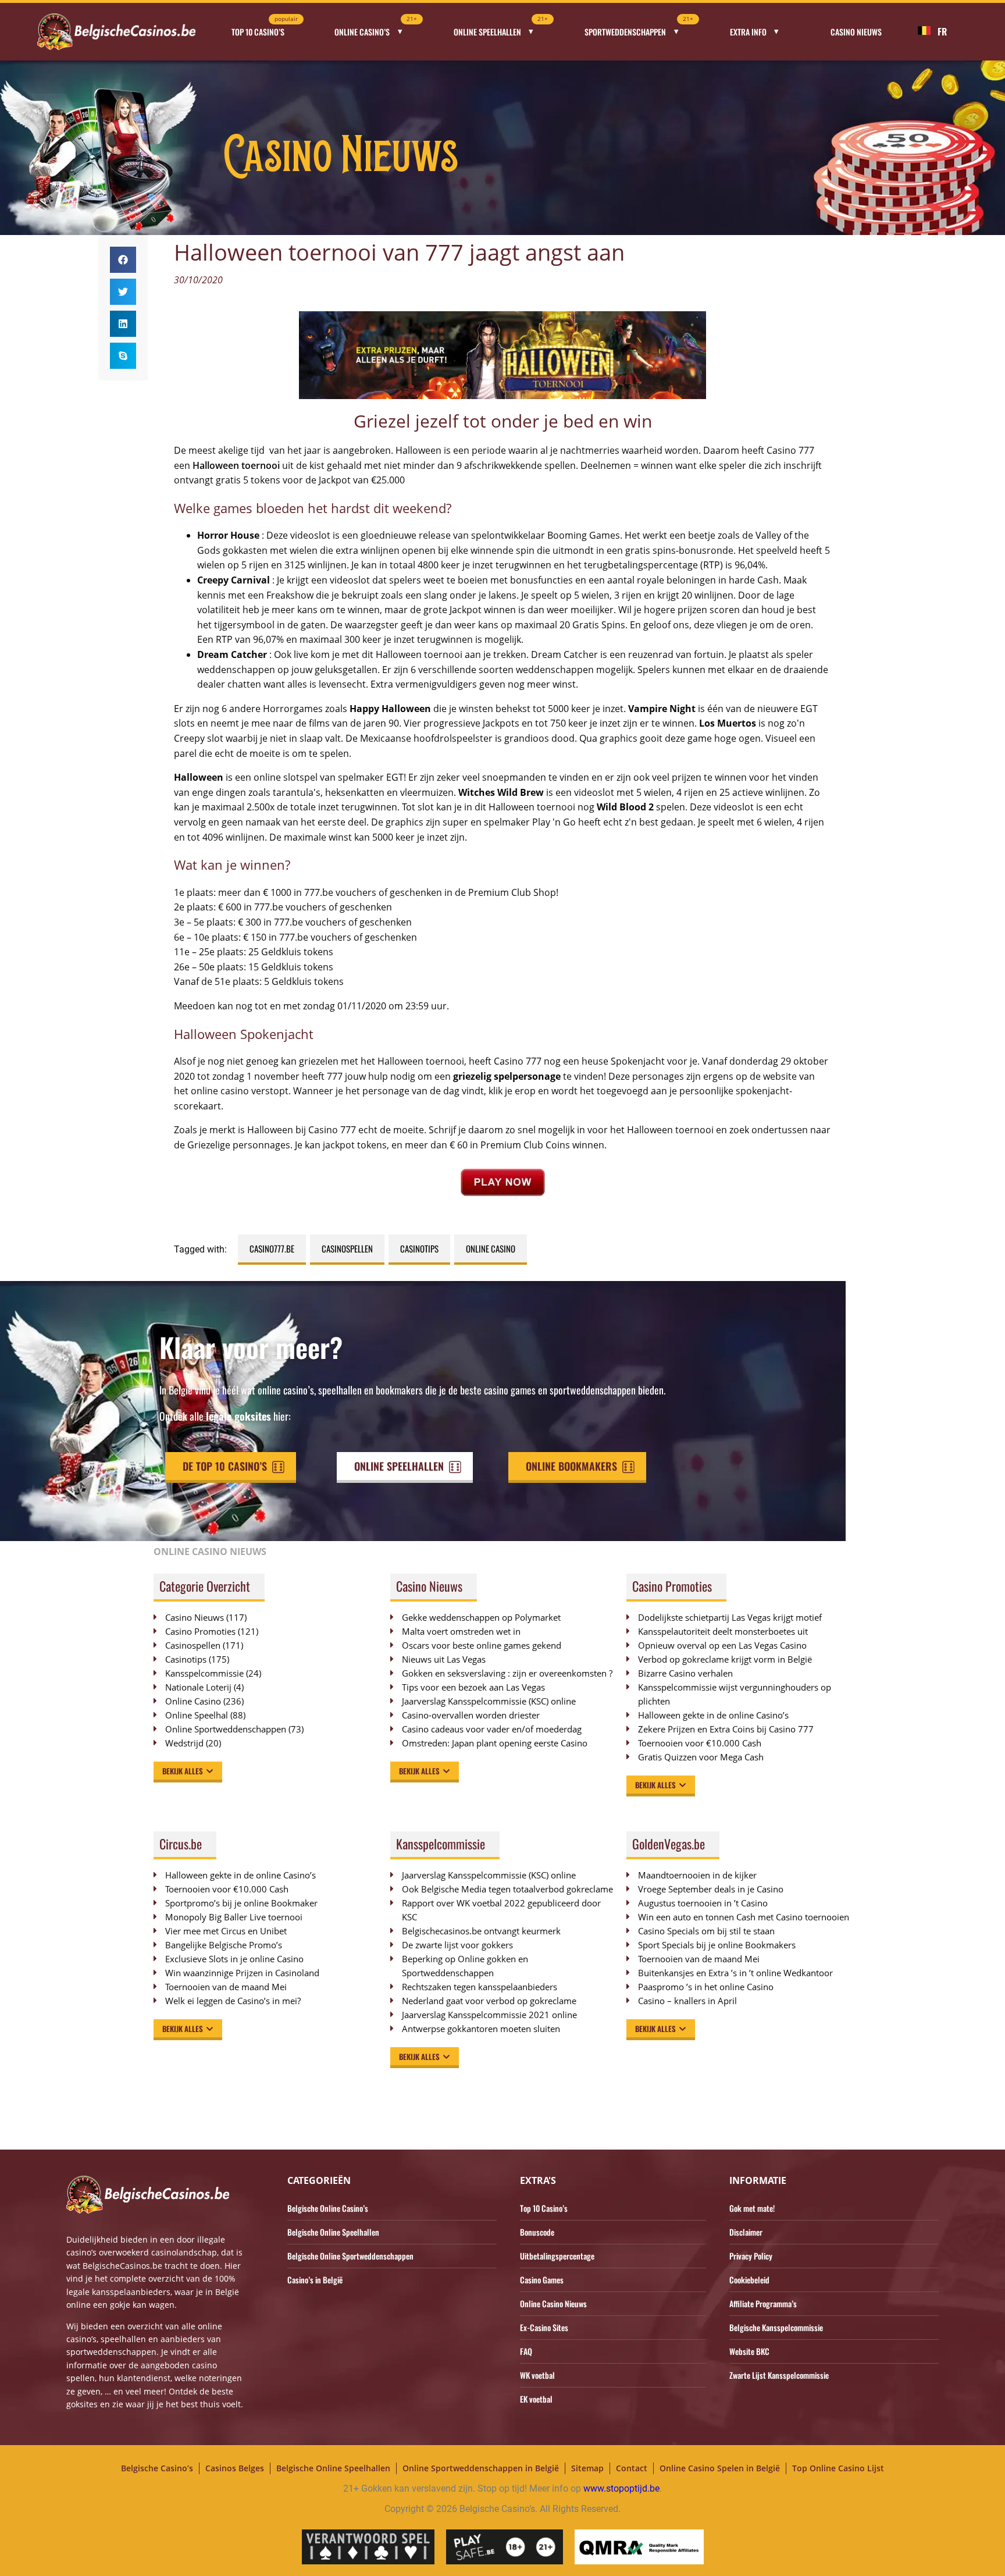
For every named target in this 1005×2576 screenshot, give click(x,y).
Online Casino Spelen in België (720, 2468)
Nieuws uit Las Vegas (444, 1659)
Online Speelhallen (501, 28)
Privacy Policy (751, 2256)
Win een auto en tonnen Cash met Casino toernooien (744, 1917)
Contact (632, 2468)
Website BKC (749, 2351)
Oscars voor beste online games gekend (482, 1645)
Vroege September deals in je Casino (711, 1889)
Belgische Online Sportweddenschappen (350, 2256)
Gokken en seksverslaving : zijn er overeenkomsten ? (507, 1673)
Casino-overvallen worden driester (471, 1715)
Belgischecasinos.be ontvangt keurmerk (481, 1931)
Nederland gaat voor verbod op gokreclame (489, 2001)
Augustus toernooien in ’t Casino (703, 1903)
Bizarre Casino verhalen (685, 1673)
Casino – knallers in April (687, 2001)
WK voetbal (537, 2375)
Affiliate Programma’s (763, 2303)
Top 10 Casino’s (265, 28)
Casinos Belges (235, 2468)
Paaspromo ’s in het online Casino (706, 1987)
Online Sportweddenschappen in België (481, 2468)
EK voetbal (536, 2399)
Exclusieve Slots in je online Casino (234, 1959)
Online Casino (491, 1248)
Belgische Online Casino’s (328, 2208)
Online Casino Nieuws (553, 2303)
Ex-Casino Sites (544, 2327)
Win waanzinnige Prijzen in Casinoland (242, 1973)
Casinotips (419, 1248)
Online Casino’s (376, 28)
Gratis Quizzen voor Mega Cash (701, 1757)
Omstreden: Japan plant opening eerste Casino (495, 1743)
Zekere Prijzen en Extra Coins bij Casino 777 (732, 1729)
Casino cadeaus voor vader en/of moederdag (492, 1729)
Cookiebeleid (749, 2280)
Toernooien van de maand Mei (226, 1987)
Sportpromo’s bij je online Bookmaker (241, 1903)
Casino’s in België (315, 2280)
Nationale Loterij (198, 1687)
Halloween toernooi (236, 465)
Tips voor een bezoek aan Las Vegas (473, 1687)
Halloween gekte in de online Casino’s (713, 1715)
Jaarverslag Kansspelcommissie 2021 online (489, 2015)
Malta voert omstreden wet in (461, 1631)
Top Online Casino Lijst (838, 2468)
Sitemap (587, 2468)
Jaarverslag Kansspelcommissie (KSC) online (489, 1701)
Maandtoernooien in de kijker (697, 1875)
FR (942, 31)
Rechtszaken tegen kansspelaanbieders (480, 1987)
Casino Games (542, 2280)
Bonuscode (537, 2232)
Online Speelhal (197, 1715)
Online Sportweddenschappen (226, 1729)
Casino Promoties (200, 1631)
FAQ (526, 2351)
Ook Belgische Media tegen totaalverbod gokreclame (507, 1889)
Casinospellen (347, 1248)
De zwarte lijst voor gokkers (457, 1945)
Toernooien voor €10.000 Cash (700, 1743)
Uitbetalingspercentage (557, 2256)
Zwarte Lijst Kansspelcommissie (779, 2375)
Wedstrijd (184, 1743)
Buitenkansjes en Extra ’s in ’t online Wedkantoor (735, 1973)
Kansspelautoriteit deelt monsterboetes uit (723, 1631)
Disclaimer (746, 2232)
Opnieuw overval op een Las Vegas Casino (722, 1645)
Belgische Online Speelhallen (333, 2232)
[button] (123, 260)
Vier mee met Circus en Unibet (226, 1931)
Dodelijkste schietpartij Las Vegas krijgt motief (730, 1617)
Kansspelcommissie (204, 1673)
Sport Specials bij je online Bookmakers (717, 1945)
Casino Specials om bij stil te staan (706, 1931)
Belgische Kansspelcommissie (776, 2327)
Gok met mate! (752, 2208)
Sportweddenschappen (639, 28)
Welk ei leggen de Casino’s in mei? (233, 2001)
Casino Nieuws (856, 32)
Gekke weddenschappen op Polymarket (481, 1617)
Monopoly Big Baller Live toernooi (234, 1917)
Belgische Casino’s (157, 2468)
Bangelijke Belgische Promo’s (224, 1945)
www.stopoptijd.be (621, 2488)
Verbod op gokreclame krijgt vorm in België (725, 1659)
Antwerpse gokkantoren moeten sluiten (481, 2029)
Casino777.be (272, 1248)
